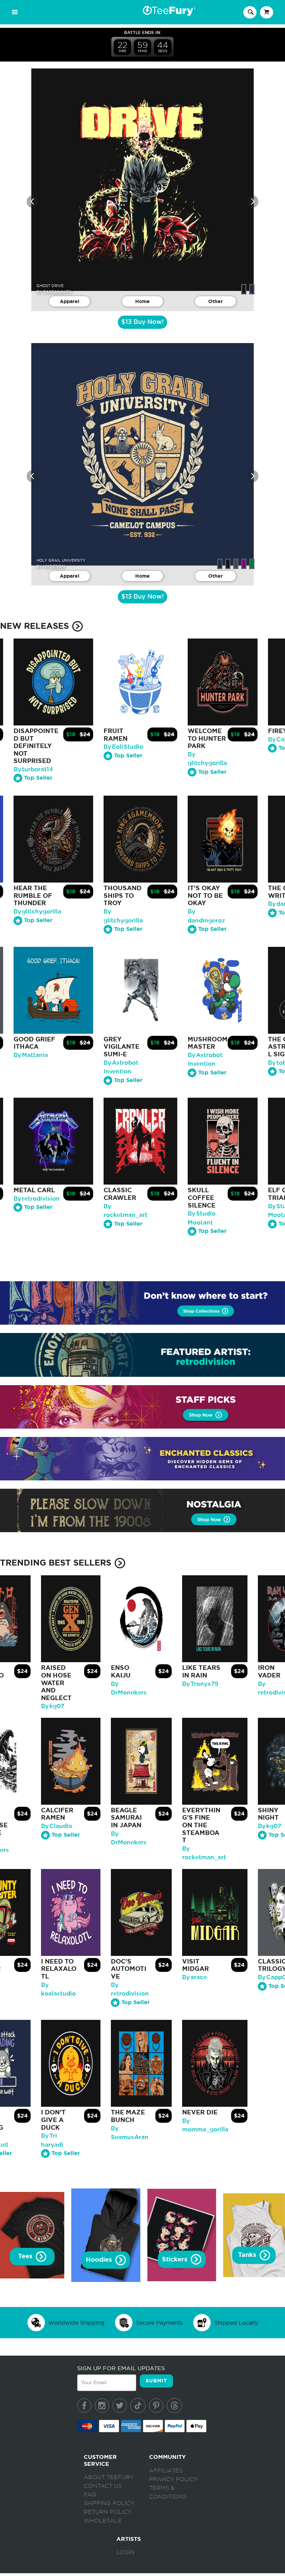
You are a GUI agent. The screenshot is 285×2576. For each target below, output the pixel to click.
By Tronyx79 (200, 1684)
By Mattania (31, 1055)
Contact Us (103, 2486)
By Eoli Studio (123, 747)
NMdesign (54, 566)
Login (126, 2552)
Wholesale (103, 2521)
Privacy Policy (173, 2479)
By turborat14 (33, 769)
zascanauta (57, 292)
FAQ (90, 2495)
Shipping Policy (109, 2503)
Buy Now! (142, 322)
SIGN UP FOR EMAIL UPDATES (121, 2368)
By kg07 (53, 1706)
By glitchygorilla (37, 912)
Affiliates (166, 2471)
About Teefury (109, 2477)
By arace (194, 1977)
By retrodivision (37, 1199)
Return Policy (108, 2512)
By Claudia (56, 1826)
